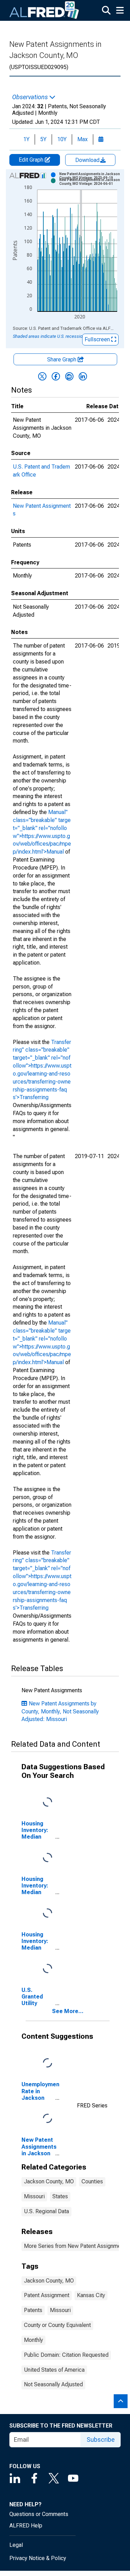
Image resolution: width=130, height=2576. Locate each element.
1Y (26, 139)
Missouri (34, 2196)
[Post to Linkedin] (83, 376)
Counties (92, 2181)
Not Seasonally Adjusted (53, 2384)
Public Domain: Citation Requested (66, 2355)
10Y (62, 139)
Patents (33, 2310)
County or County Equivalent (57, 2325)
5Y (43, 139)
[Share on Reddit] (69, 376)
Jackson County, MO (49, 2181)
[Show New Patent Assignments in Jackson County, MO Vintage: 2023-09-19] (91, 176)
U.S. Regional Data (46, 2211)
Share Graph (62, 360)
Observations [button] (31, 97)
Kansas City (91, 2295)
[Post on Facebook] (56, 376)
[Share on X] (42, 376)
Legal (16, 2545)
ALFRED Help (26, 2526)
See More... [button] (68, 2011)
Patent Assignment (47, 2295)
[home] (44, 10)
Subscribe (101, 2440)
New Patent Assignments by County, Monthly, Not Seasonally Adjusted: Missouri (60, 1711)
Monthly (33, 2340)
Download (88, 160)
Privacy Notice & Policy (38, 2558)
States (60, 2196)
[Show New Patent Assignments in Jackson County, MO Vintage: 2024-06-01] (91, 182)
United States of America (54, 2370)
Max (83, 139)
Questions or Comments (39, 2514)
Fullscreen (98, 339)
